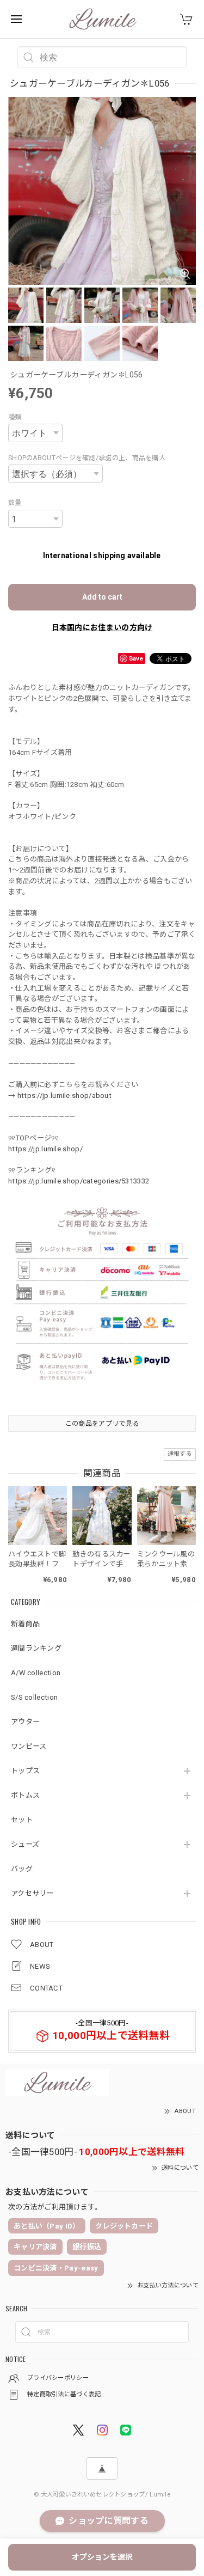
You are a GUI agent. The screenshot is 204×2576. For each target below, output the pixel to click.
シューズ (25, 1844)
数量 (15, 503)
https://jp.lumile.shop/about (64, 1095)
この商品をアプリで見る (102, 1424)
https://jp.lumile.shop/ (45, 1149)
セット (22, 1820)
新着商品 (25, 1624)
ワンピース (29, 1746)
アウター (25, 1722)
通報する (180, 1454)
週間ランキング (36, 1648)
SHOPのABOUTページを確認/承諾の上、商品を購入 (87, 458)
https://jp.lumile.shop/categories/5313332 (79, 1181)
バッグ (22, 1869)
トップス (25, 1771)
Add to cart (102, 597)
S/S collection (34, 1697)
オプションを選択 (102, 2557)
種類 (15, 417)
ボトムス (25, 1795)
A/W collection (36, 1673)
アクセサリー (32, 1893)
